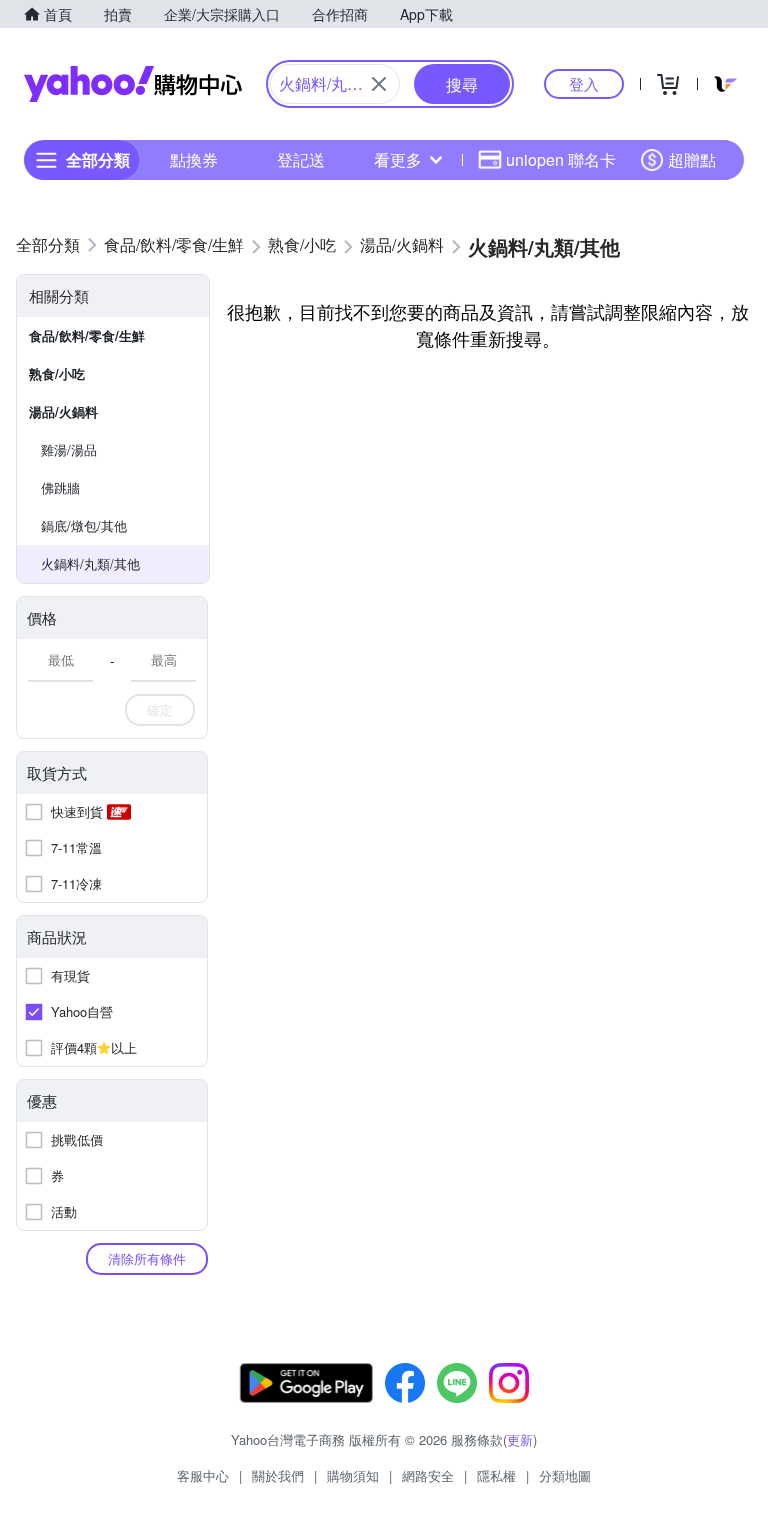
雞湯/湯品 (69, 449)
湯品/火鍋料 (63, 411)
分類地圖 (565, 1475)
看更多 (398, 159)
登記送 (301, 159)
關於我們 (278, 1475)
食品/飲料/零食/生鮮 (87, 335)
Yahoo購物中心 (133, 84)
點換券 (194, 159)
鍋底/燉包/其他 (84, 525)
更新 (520, 1439)
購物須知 (353, 1475)
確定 (160, 709)
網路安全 (428, 1475)
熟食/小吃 (57, 373)
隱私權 (496, 1475)
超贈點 (692, 159)
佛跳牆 (60, 487)
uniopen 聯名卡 (561, 159)
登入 (584, 83)
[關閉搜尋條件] (379, 84)
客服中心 (203, 1475)
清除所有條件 (147, 1258)
